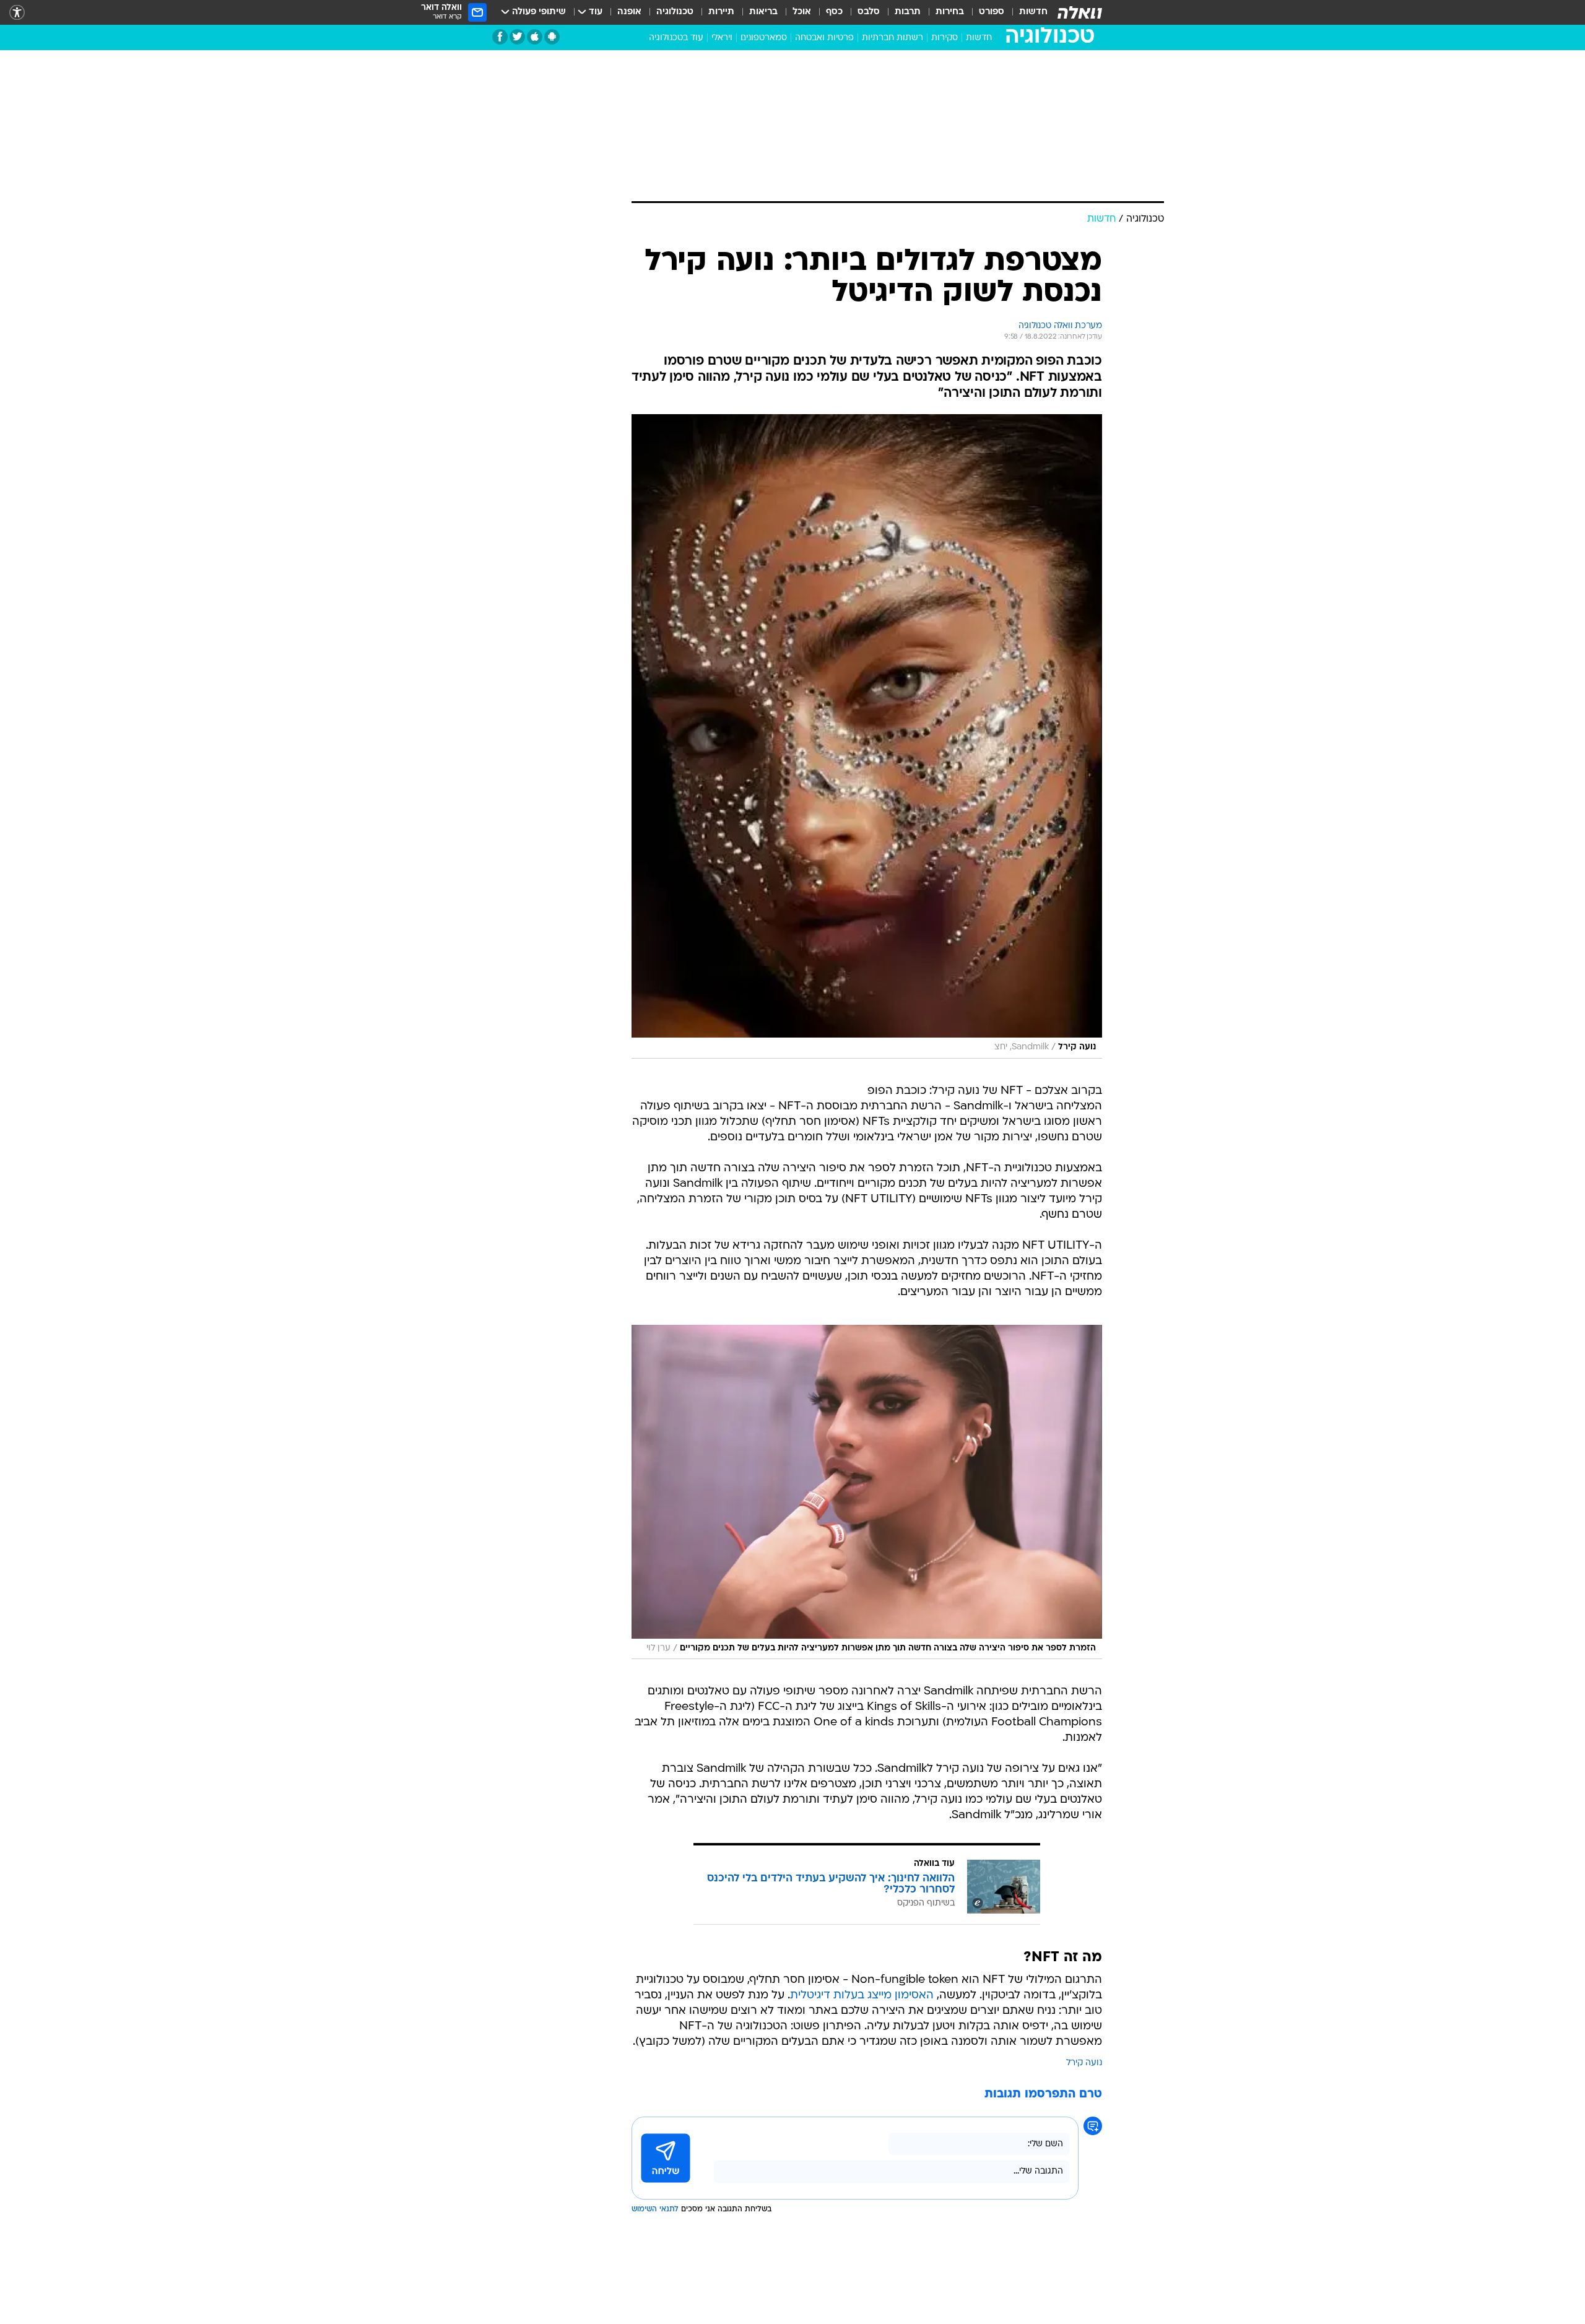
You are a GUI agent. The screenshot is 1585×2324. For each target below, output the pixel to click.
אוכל (802, 12)
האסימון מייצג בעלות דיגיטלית (862, 1996)
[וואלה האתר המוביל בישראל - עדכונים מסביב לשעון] (1080, 12)
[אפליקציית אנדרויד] (552, 37)
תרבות (908, 12)
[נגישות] (17, 13)
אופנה (629, 12)
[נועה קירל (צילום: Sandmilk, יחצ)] (867, 736)
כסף (834, 12)
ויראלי (722, 38)
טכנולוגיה (675, 12)
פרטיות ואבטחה (824, 38)
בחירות (950, 12)
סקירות (944, 38)
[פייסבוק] (500, 37)
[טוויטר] (517, 37)
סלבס (869, 12)
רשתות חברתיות (892, 38)
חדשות (1033, 12)
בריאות (763, 12)
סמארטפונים (764, 38)
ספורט (992, 12)
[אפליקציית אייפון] (535, 37)
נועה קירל (1084, 2063)
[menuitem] (1026, 12)
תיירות (721, 12)
